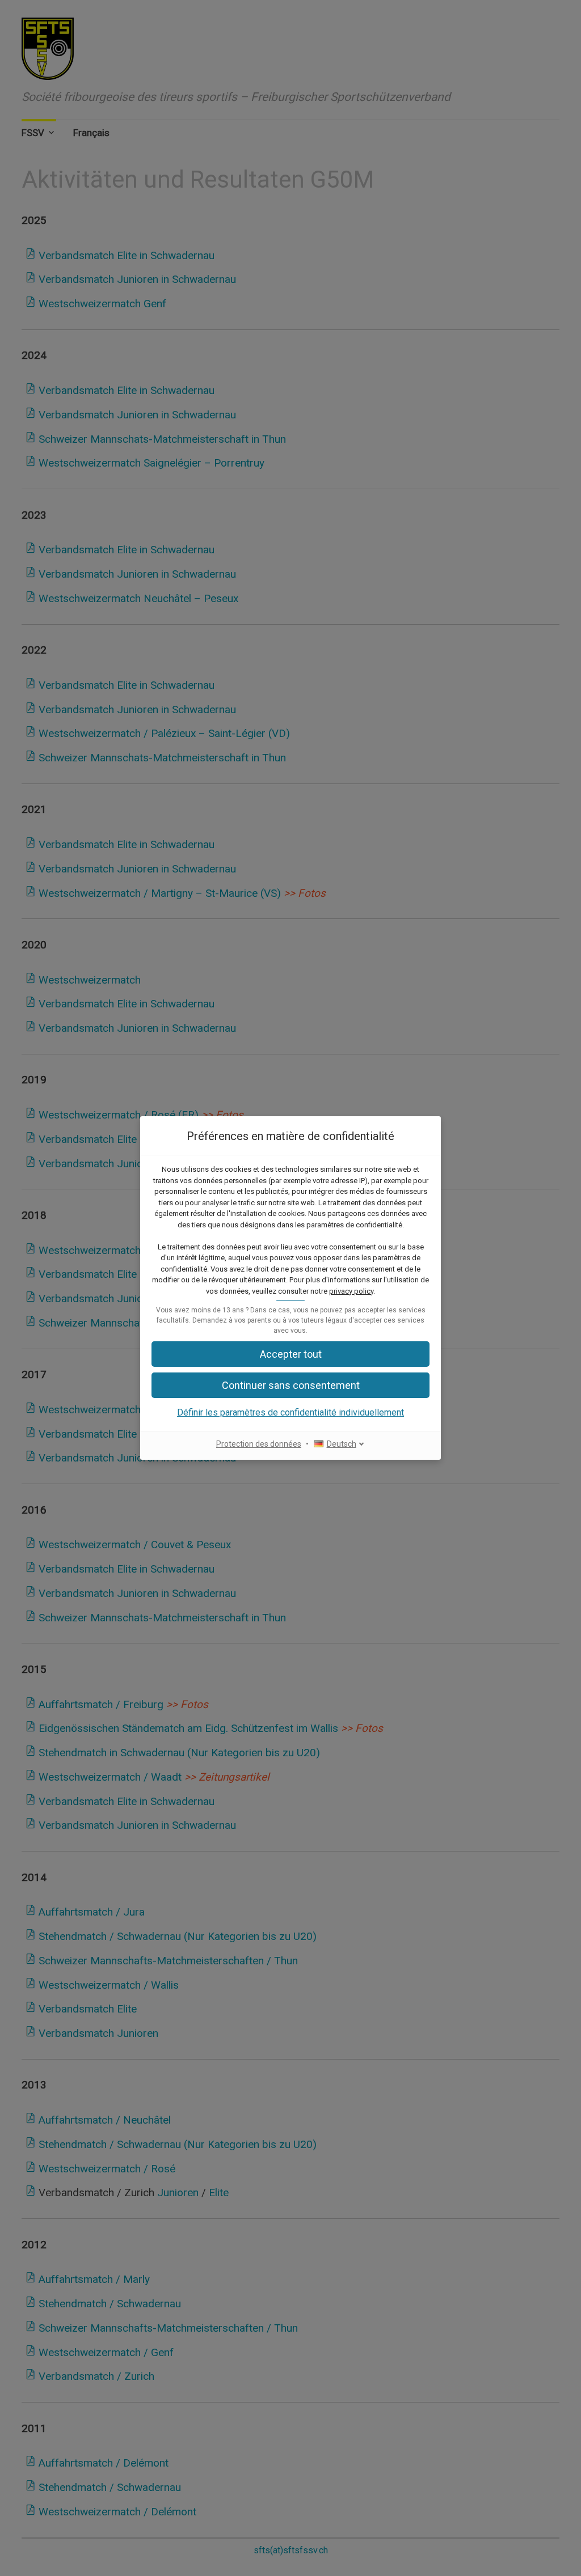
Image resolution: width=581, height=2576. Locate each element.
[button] (290, 1385)
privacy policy (351, 1291)
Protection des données (259, 1444)
